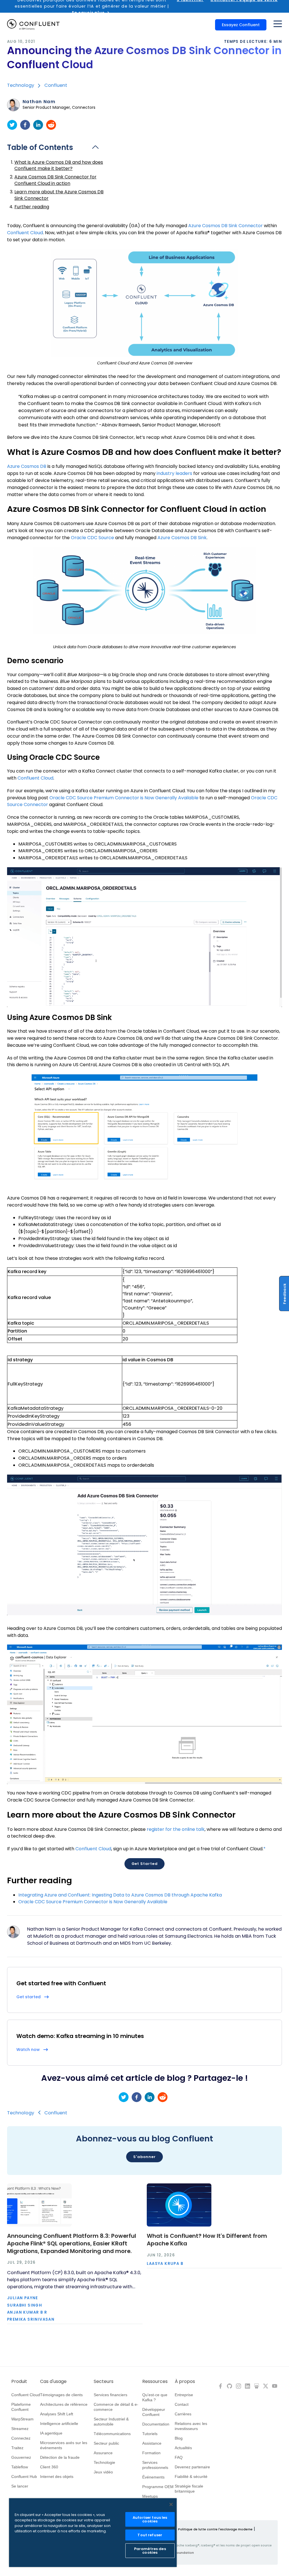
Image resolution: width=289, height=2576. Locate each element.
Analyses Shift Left (57, 2414)
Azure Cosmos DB (27, 466)
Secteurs (104, 2382)
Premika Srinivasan (31, 2319)
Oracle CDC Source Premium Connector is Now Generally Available (124, 798)
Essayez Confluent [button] (241, 25)
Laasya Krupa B (165, 2264)
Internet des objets (57, 2477)
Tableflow (20, 2467)
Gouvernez (21, 2457)
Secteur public (106, 2443)
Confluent (56, 85)
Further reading (32, 207)
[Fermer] (171, 2504)
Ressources (155, 2382)
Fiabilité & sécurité (191, 2477)
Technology (21, 85)
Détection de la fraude (60, 2457)
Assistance (152, 2443)
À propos (185, 2382)
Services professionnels (155, 2465)
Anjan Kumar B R (27, 2312)
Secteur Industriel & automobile (111, 2422)
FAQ (179, 2457)
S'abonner (144, 2157)
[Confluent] (33, 25)
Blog (179, 2438)
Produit (19, 2382)
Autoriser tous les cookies (150, 2519)
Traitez (17, 2448)
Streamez (20, 2429)
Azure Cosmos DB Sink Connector (225, 226)
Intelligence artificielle (59, 2424)
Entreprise (184, 2395)
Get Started (145, 1864)
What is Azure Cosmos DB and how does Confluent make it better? (59, 165)
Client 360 (49, 2467)
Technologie (104, 2462)
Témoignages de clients (61, 2395)
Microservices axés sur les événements (64, 2445)
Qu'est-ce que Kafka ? (155, 2397)
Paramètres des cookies (150, 2551)
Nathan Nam (39, 102)
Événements (153, 2477)
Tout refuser (150, 2535)
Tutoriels (150, 2434)
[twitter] (12, 125)
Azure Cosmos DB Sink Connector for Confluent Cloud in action (55, 180)
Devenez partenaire (192, 2467)
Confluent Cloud (25, 233)
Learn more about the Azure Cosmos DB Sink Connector (59, 195)
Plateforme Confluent (21, 2407)
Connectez (21, 2438)
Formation (151, 2453)
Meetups (150, 2496)
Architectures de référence (64, 2404)
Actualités (183, 2448)
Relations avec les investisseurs (191, 2426)
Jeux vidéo (103, 2472)
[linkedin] (38, 125)
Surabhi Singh (25, 2305)
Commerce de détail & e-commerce (116, 2407)
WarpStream (22, 2419)
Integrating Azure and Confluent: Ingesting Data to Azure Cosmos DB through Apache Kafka (120, 1895)
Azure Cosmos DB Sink (182, 538)
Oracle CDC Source (92, 538)
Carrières (183, 2414)
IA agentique (51, 2433)
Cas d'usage (53, 2382)
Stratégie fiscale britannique (189, 2489)
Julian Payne (23, 2298)
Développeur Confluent (154, 2412)
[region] (93, 2533)
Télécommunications (112, 2434)
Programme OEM (158, 2487)
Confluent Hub (24, 2477)
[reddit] (51, 125)
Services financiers (110, 2395)
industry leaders (174, 473)
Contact (182, 2404)
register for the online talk (176, 1829)
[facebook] (25, 125)
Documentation (156, 2424)
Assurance (103, 2453)
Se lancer (20, 2486)
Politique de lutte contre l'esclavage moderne (215, 2529)
